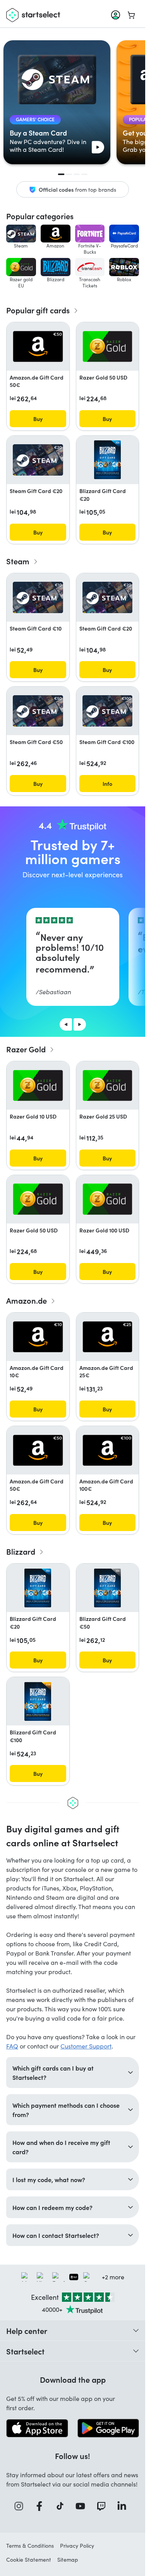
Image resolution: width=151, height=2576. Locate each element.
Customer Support (86, 2046)
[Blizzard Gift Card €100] (38, 1701)
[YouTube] (83, 2506)
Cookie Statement (29, 2560)
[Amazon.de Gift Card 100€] (108, 1450)
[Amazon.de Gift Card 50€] (38, 346)
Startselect (25, 2351)
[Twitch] (104, 2506)
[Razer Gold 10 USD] (38, 1085)
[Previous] (66, 1024)
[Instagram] (21, 2506)
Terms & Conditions (30, 2546)
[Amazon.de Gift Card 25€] (108, 1337)
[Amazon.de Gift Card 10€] (38, 1337)
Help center (27, 2330)
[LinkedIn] (124, 2506)
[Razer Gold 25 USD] (108, 1085)
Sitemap (68, 2560)
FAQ (12, 2046)
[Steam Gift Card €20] (38, 460)
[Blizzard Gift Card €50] (107, 1588)
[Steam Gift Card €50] (38, 711)
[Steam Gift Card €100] (108, 711)
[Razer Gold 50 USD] (108, 346)
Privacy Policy (77, 2546)
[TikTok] (63, 2506)
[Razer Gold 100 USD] (108, 1199)
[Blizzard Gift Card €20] (107, 460)
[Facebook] (42, 2506)
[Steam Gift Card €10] (38, 597)
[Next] (80, 1024)
